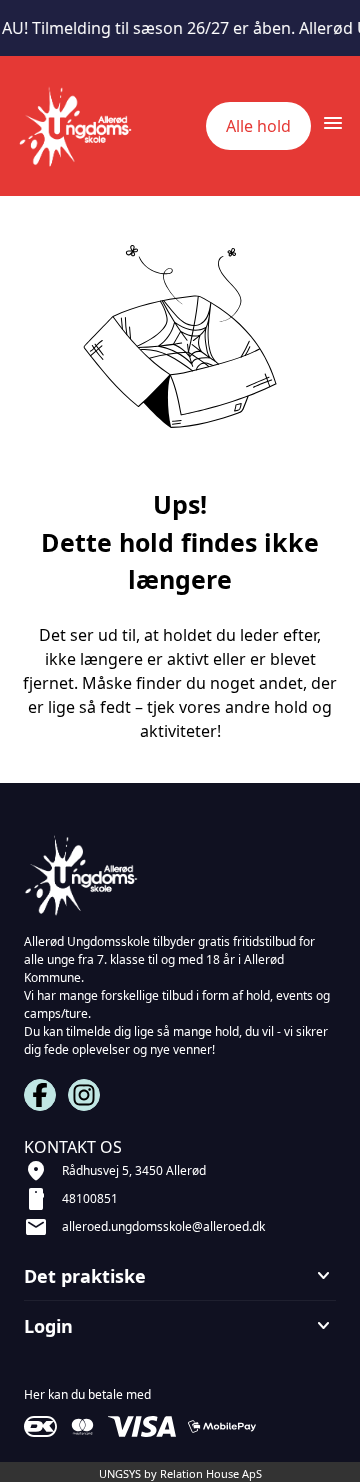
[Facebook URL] (40, 1095)
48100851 (90, 1198)
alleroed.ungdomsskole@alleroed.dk (163, 1226)
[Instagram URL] (84, 1095)
